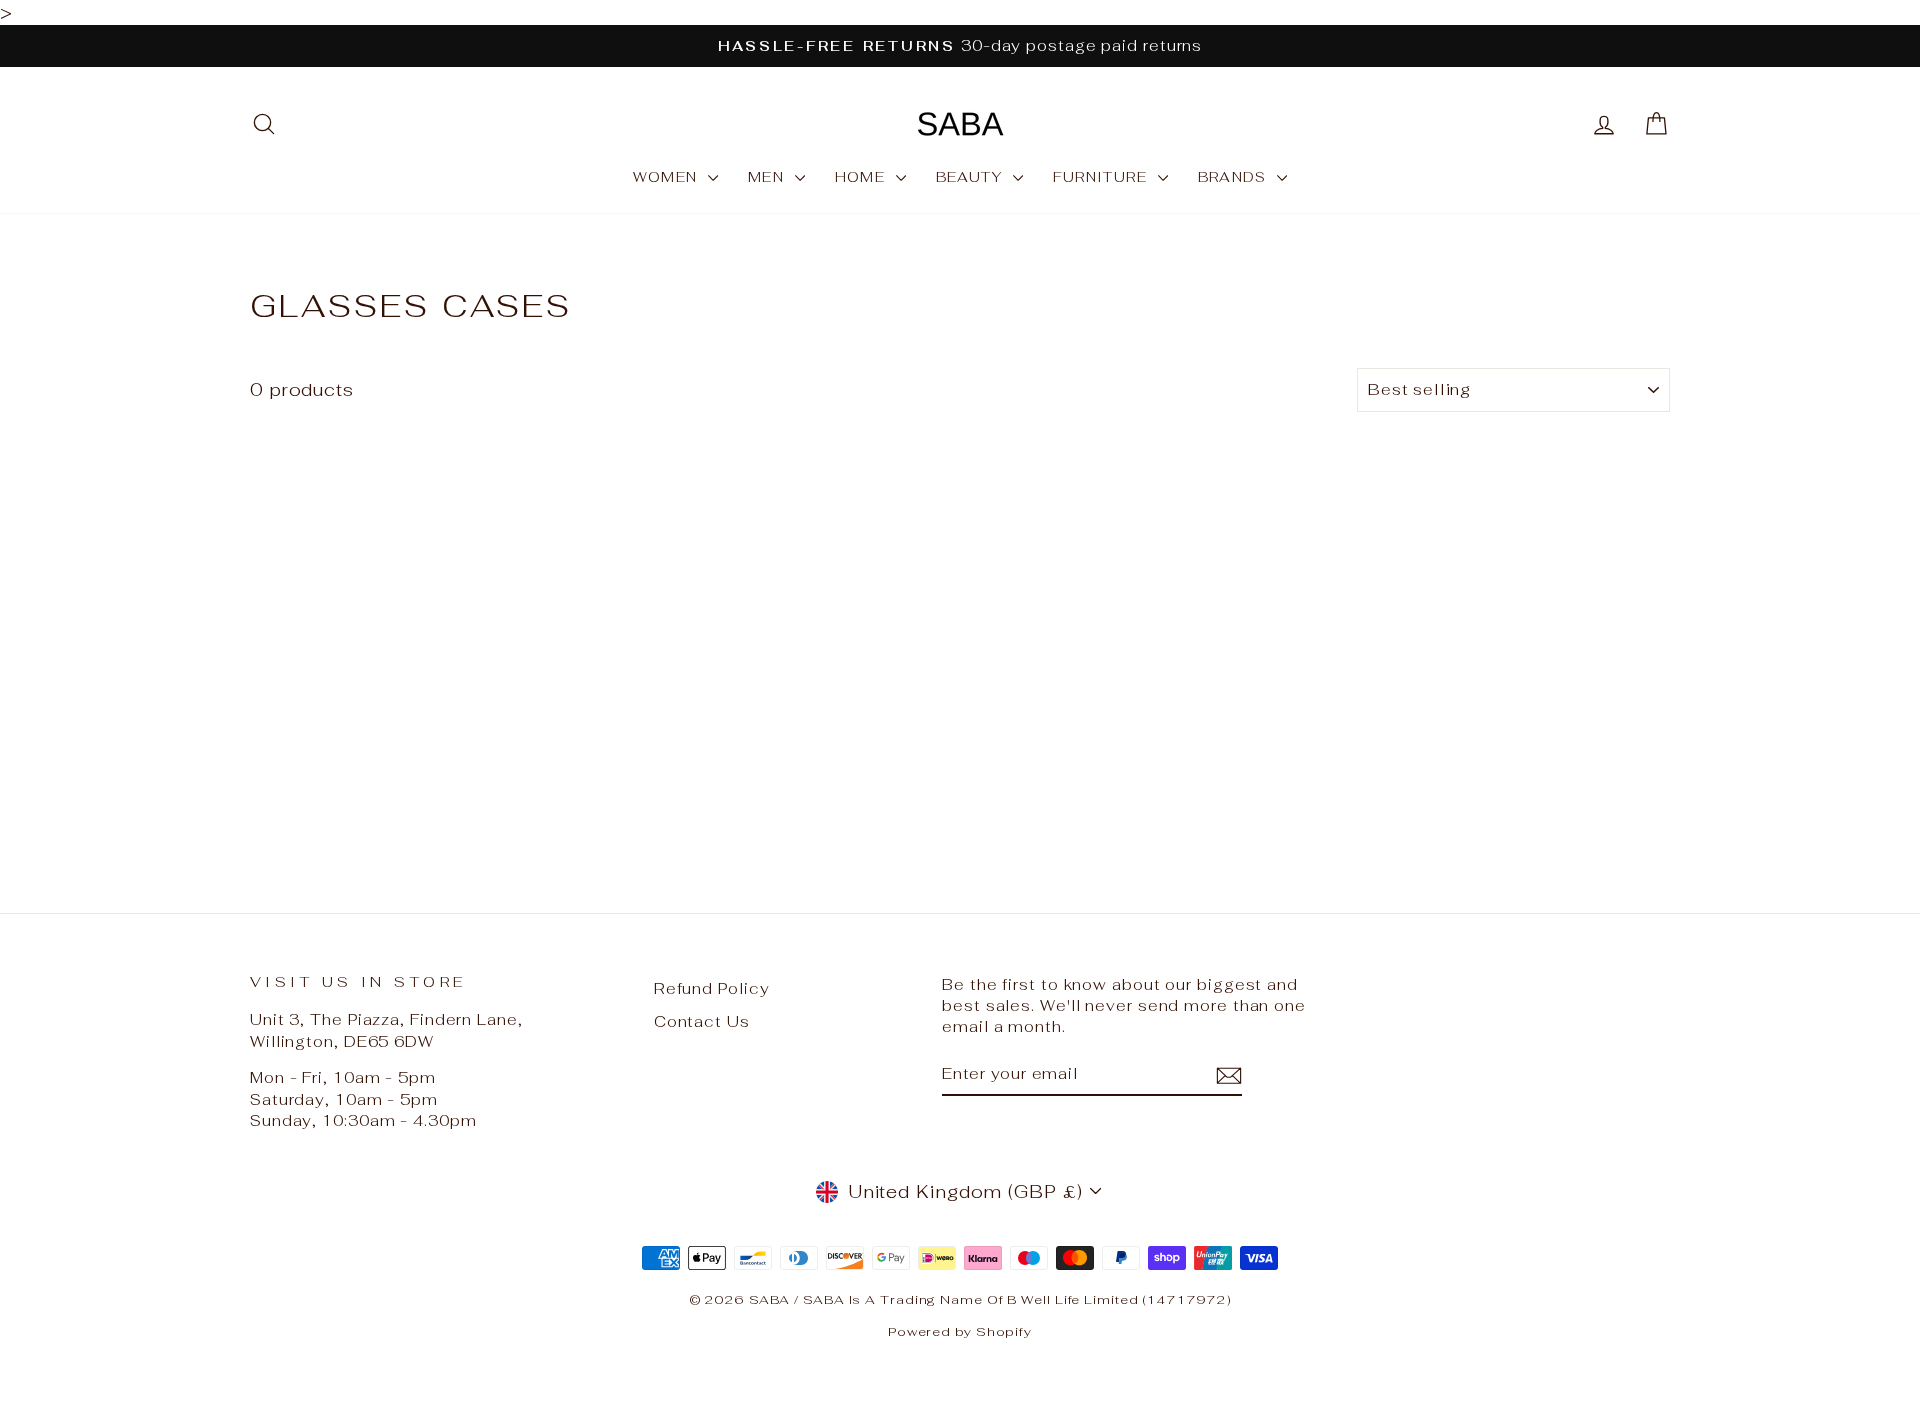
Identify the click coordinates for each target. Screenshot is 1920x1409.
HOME (863, 177)
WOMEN (668, 177)
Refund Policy (712, 988)
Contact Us (702, 1021)
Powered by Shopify (960, 1331)
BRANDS (1235, 177)
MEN (769, 177)
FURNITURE (1103, 177)
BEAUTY (972, 177)
